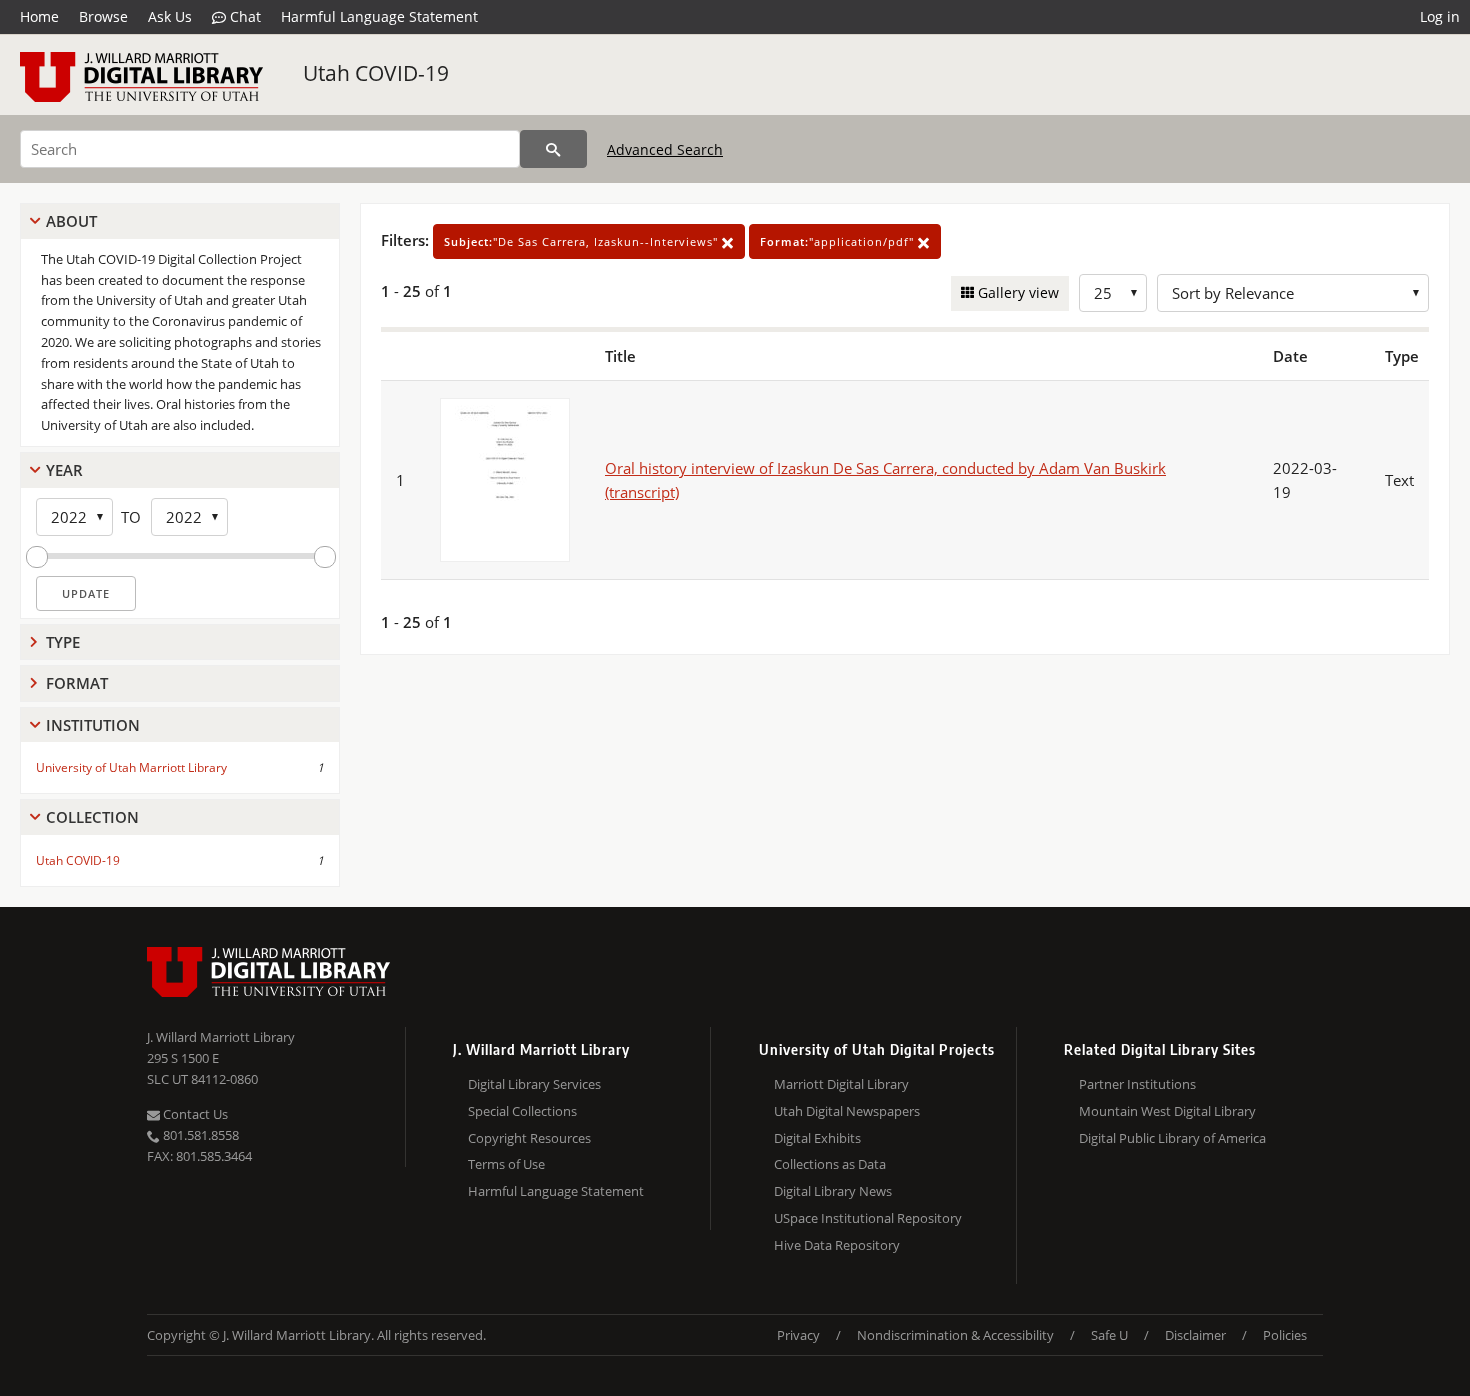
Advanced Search (665, 149)
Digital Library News (833, 1191)
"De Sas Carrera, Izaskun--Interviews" (583, 241)
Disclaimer (1195, 1335)
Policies (1285, 1335)
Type (63, 642)
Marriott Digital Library (841, 1084)
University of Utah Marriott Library (131, 767)
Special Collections (522, 1111)
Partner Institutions (1137, 1084)
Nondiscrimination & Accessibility (955, 1335)
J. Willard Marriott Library (221, 1037)
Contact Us (194, 1114)
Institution (93, 725)
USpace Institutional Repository (868, 1218)
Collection (92, 817)
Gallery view (1016, 292)
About (71, 221)
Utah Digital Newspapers (847, 1111)
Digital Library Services (534, 1084)
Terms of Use (506, 1164)
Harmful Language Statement (379, 16)
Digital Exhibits (817, 1138)
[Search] (553, 149)
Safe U (1109, 1335)
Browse (103, 16)
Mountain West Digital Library (1167, 1111)
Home (39, 16)
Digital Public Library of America (1172, 1138)
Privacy (798, 1335)
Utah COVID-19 (376, 73)
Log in (1440, 16)
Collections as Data (830, 1164)
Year (64, 470)
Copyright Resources (529, 1138)
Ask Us (170, 16)
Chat (243, 16)
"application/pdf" (839, 241)
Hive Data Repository (837, 1245)
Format (77, 683)
